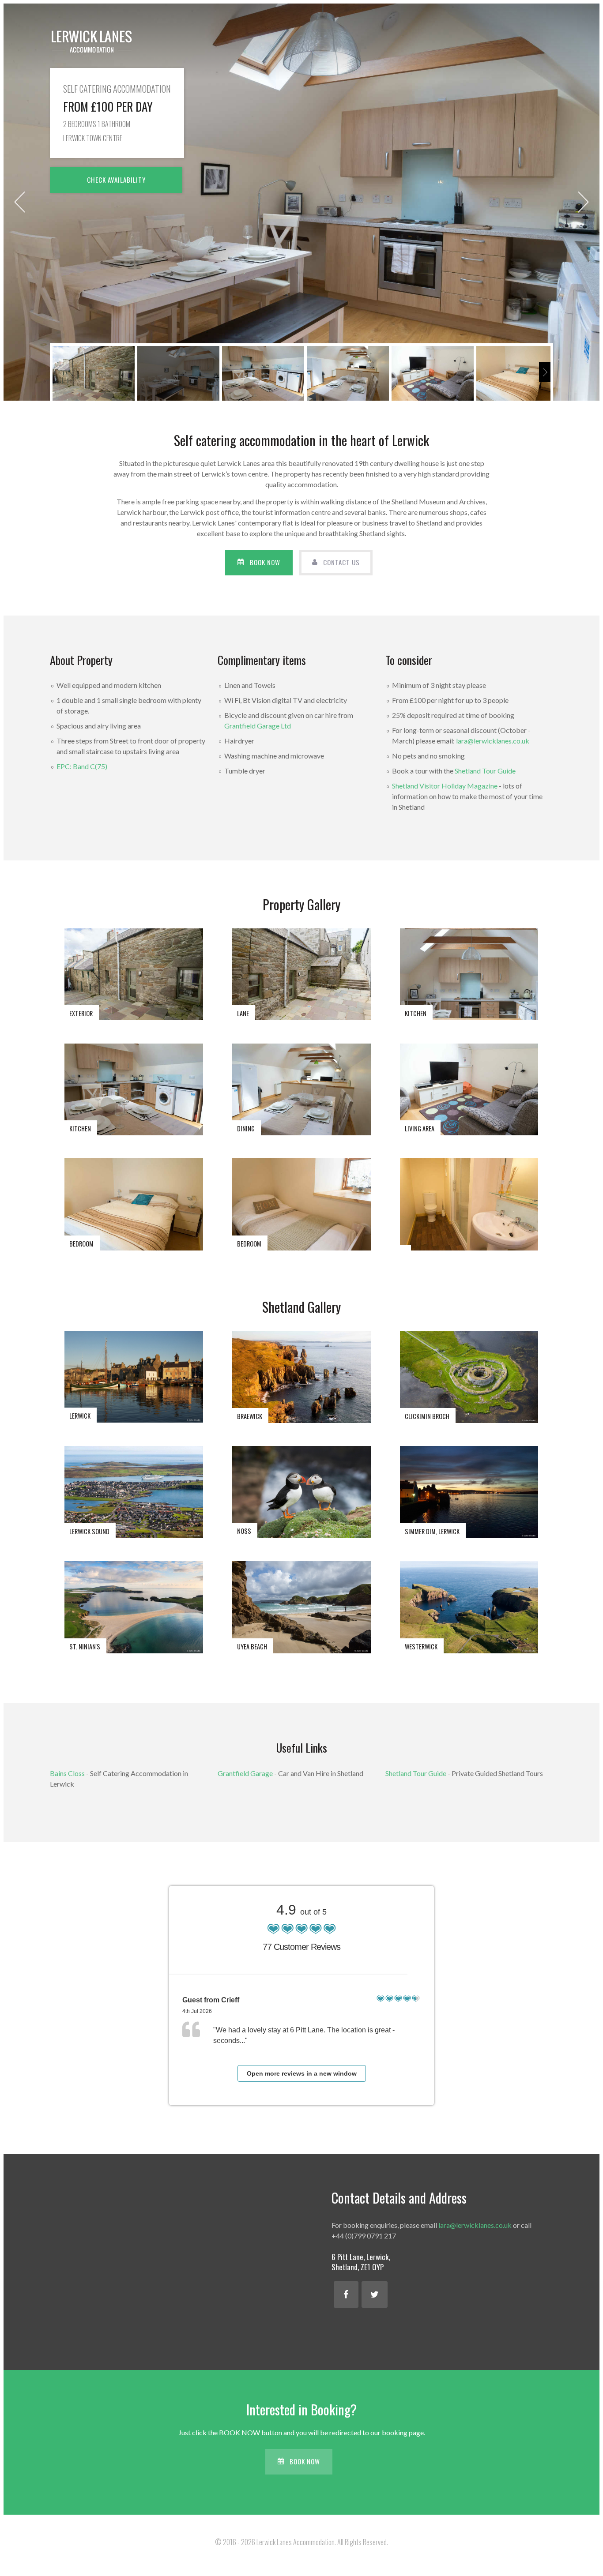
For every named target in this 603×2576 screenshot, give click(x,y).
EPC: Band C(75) (82, 766)
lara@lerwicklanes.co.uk (493, 741)
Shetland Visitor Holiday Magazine (445, 786)
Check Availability (116, 180)
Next (584, 202)
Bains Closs (67, 1773)
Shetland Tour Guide (485, 771)
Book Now (265, 562)
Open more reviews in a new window (302, 2073)
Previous (19, 202)
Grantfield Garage (245, 1773)
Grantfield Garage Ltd (258, 726)
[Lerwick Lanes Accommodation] (92, 41)
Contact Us (341, 562)
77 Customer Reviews (301, 1947)
